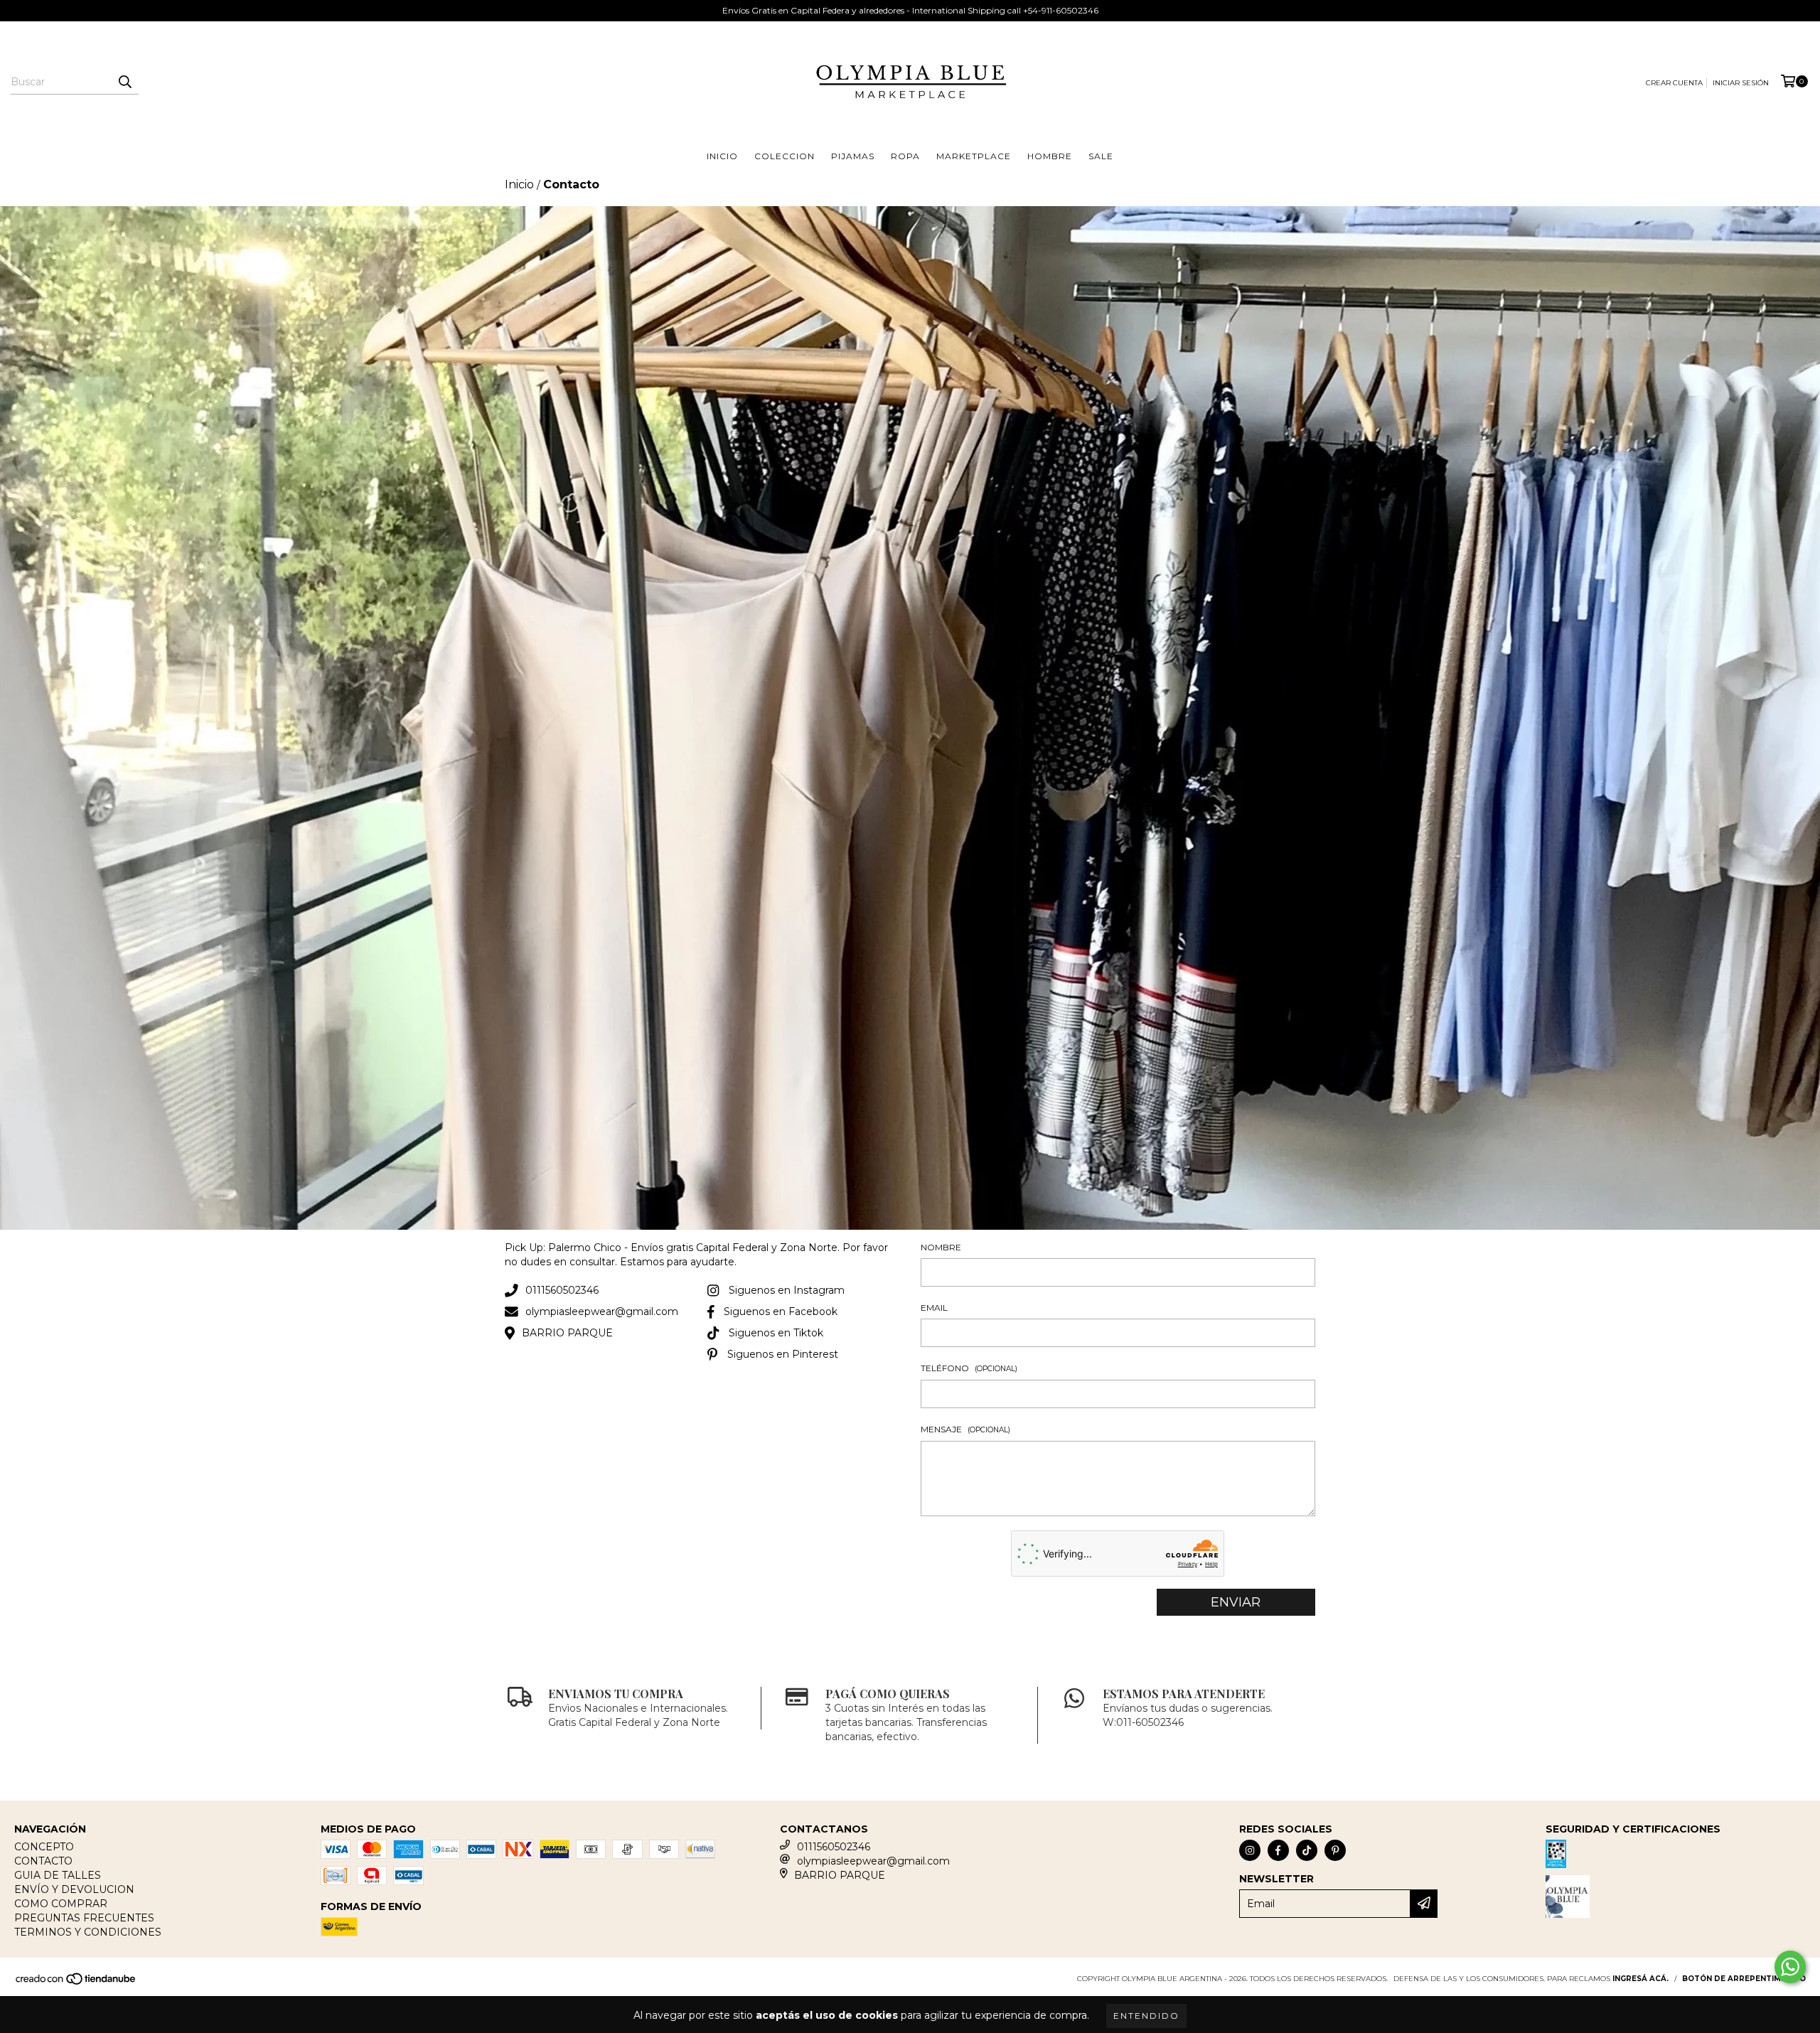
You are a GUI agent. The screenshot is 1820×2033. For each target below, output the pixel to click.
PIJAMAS (853, 156)
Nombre (941, 1247)
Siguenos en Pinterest (783, 1354)
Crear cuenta (1674, 83)
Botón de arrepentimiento (1744, 1979)
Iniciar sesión (1741, 83)
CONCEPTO (44, 1847)
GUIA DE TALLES (58, 1875)
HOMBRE (1050, 156)
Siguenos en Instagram (787, 1290)
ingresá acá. (1640, 1979)
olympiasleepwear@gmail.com (602, 1311)
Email (934, 1308)
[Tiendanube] (76, 1983)
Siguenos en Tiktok (776, 1333)
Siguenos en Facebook (781, 1311)
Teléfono (969, 1368)
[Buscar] (124, 82)
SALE (1101, 156)
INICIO (722, 156)
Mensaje (965, 1429)
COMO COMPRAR (61, 1904)
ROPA (905, 156)
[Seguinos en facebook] (1278, 1850)
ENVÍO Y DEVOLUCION (74, 1889)
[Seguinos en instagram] (1250, 1850)
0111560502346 (562, 1290)
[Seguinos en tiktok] (1307, 1850)
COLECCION (785, 156)
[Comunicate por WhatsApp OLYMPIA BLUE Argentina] (1790, 1967)
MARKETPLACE (974, 156)
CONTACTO (43, 1861)
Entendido (1146, 2016)
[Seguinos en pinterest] (1335, 1850)
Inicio (519, 184)
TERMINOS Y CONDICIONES (88, 1932)
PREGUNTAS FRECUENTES (84, 1918)
